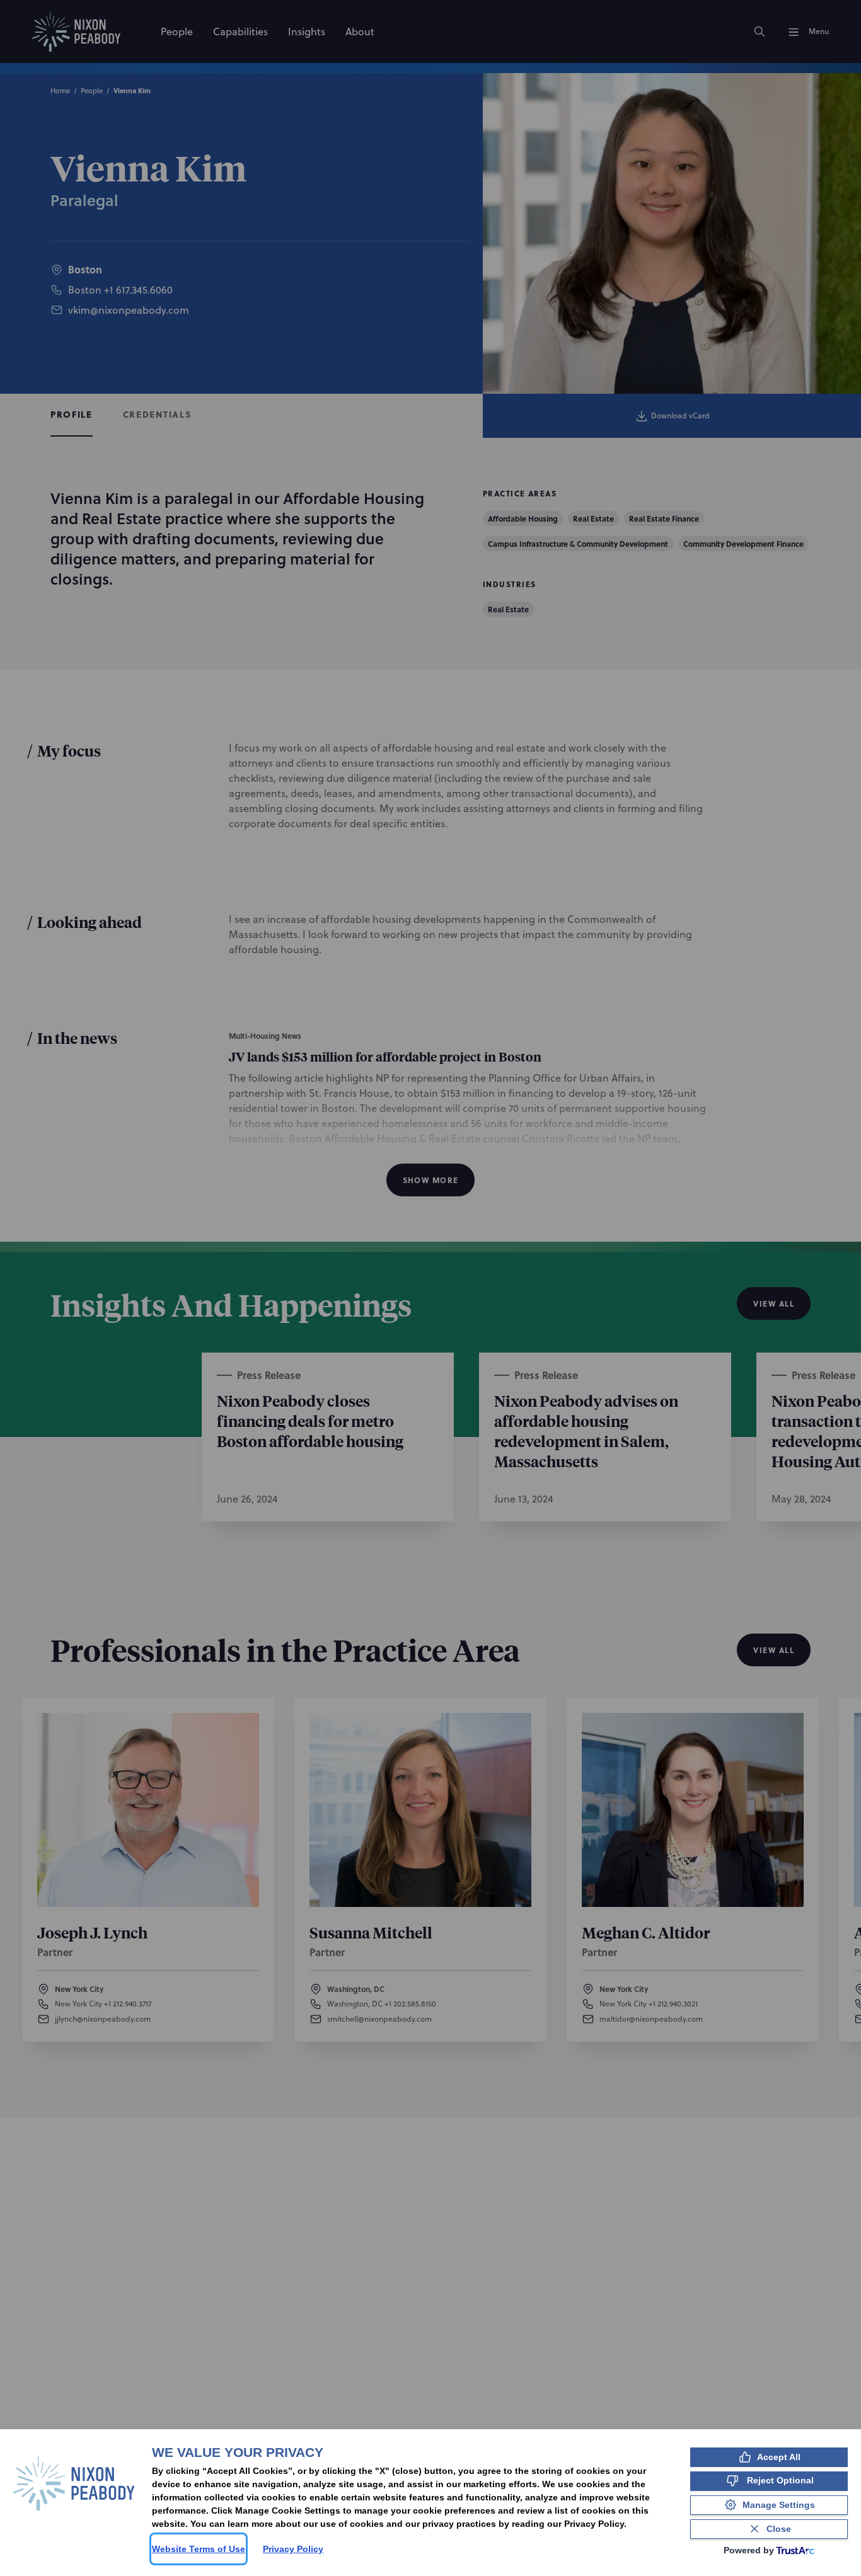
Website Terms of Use (199, 2549)
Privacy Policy (293, 2549)
